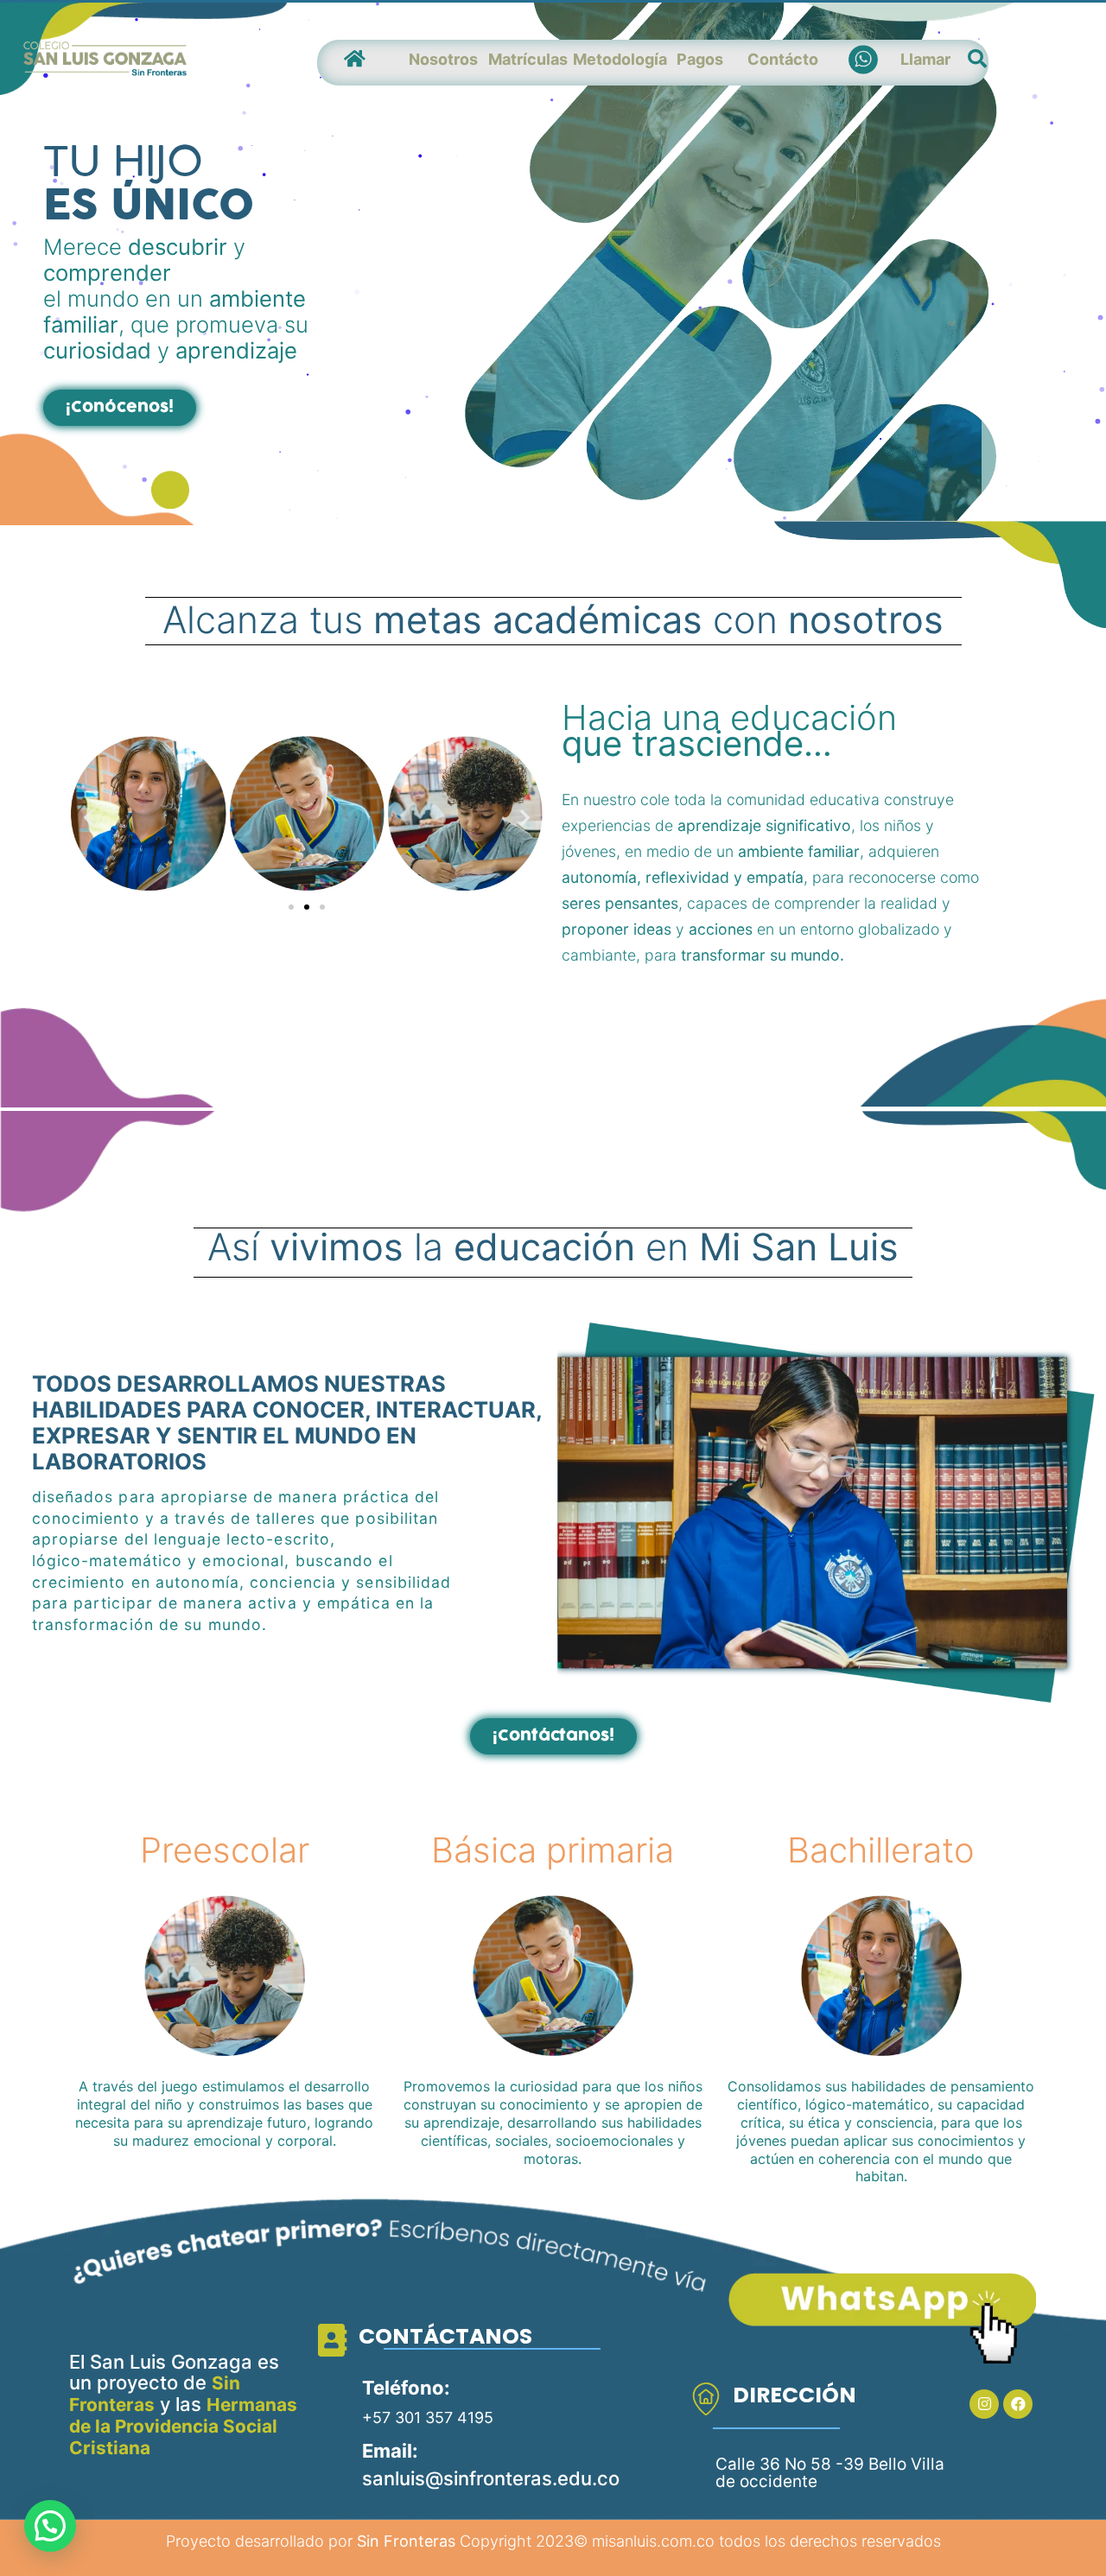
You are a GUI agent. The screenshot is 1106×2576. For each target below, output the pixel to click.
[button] (120, 408)
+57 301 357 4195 (428, 2417)
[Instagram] (984, 2404)
